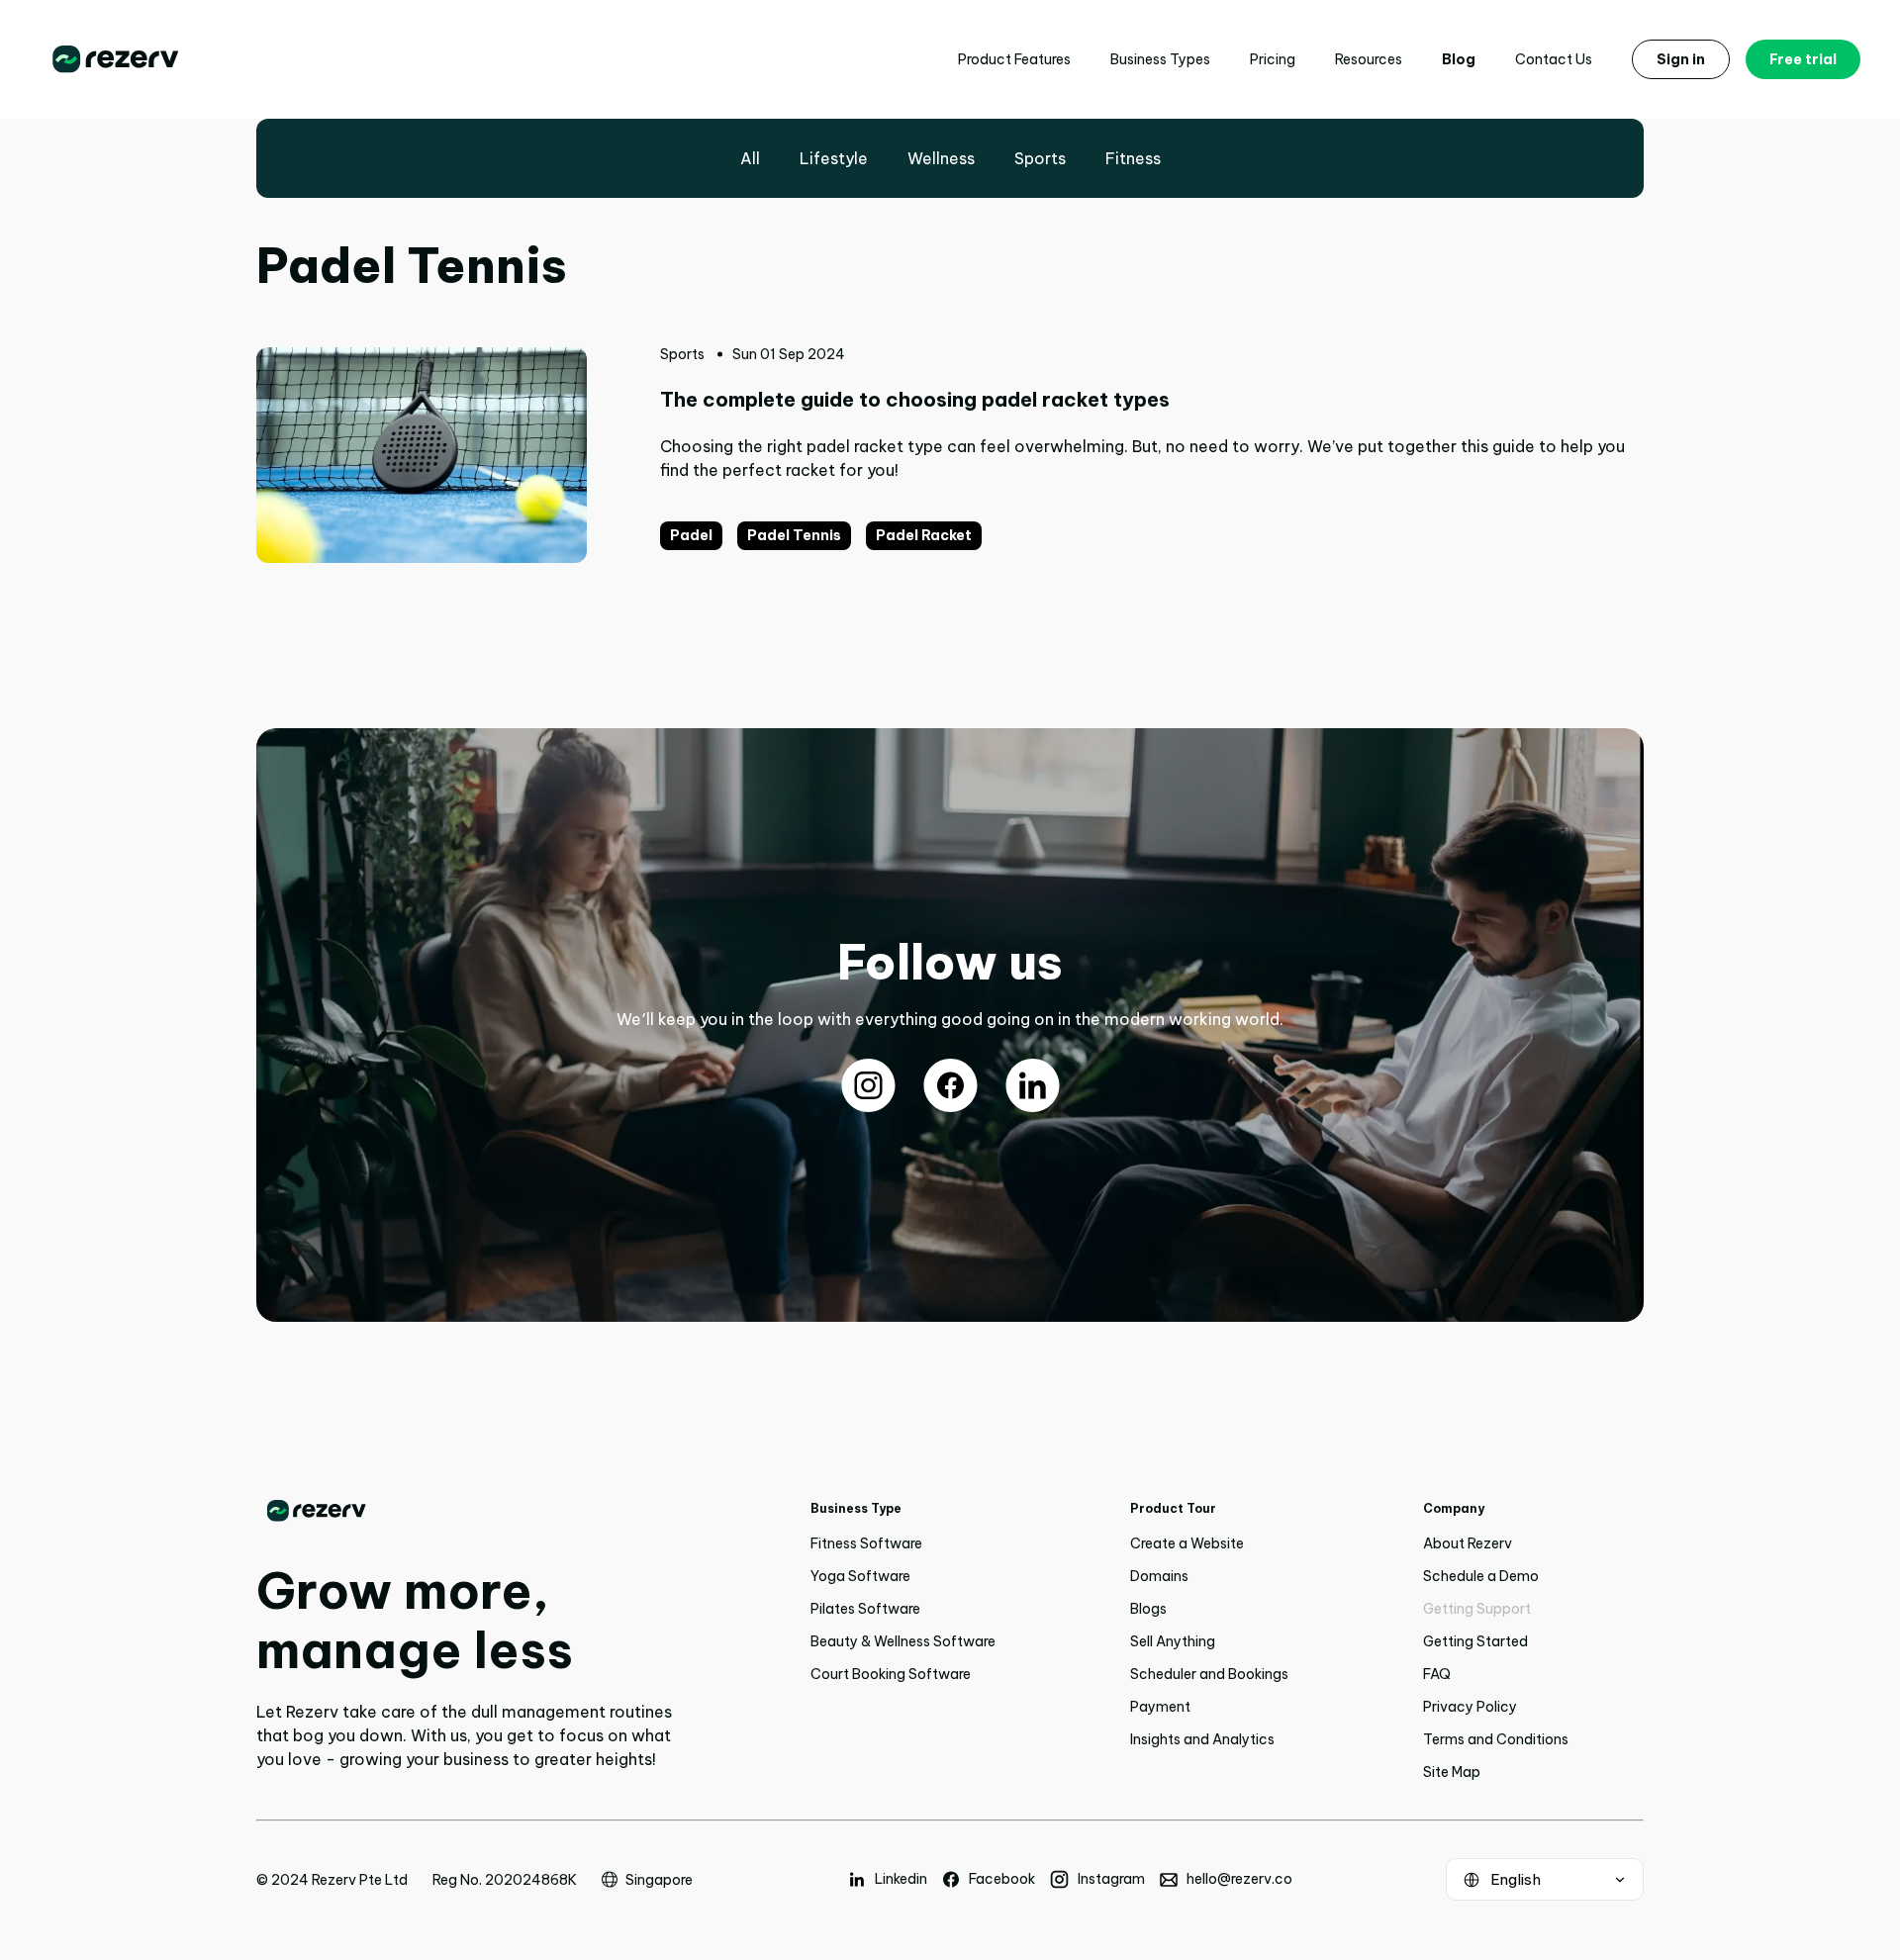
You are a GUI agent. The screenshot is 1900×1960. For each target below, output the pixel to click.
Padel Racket (924, 535)
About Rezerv (1468, 1543)
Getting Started (1475, 1641)
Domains (1159, 1576)
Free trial (1803, 59)
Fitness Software (866, 1543)
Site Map (1452, 1772)
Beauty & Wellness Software (903, 1641)
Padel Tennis (794, 535)
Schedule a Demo (1481, 1576)
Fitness (1133, 158)
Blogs (1148, 1609)
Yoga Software (860, 1576)
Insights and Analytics (1202, 1739)
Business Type (856, 1508)
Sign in (1681, 59)
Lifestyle (834, 158)
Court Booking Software (891, 1674)
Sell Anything (1173, 1641)
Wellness (941, 158)
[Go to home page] (465, 1511)
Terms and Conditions (1496, 1739)
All (750, 158)
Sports (1040, 158)
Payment (1160, 1707)
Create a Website (1187, 1543)
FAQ (1437, 1674)
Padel (691, 535)
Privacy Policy (1470, 1707)
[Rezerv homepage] (116, 59)
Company (1454, 1508)
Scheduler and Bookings (1209, 1674)
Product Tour (1173, 1508)
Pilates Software (865, 1609)
